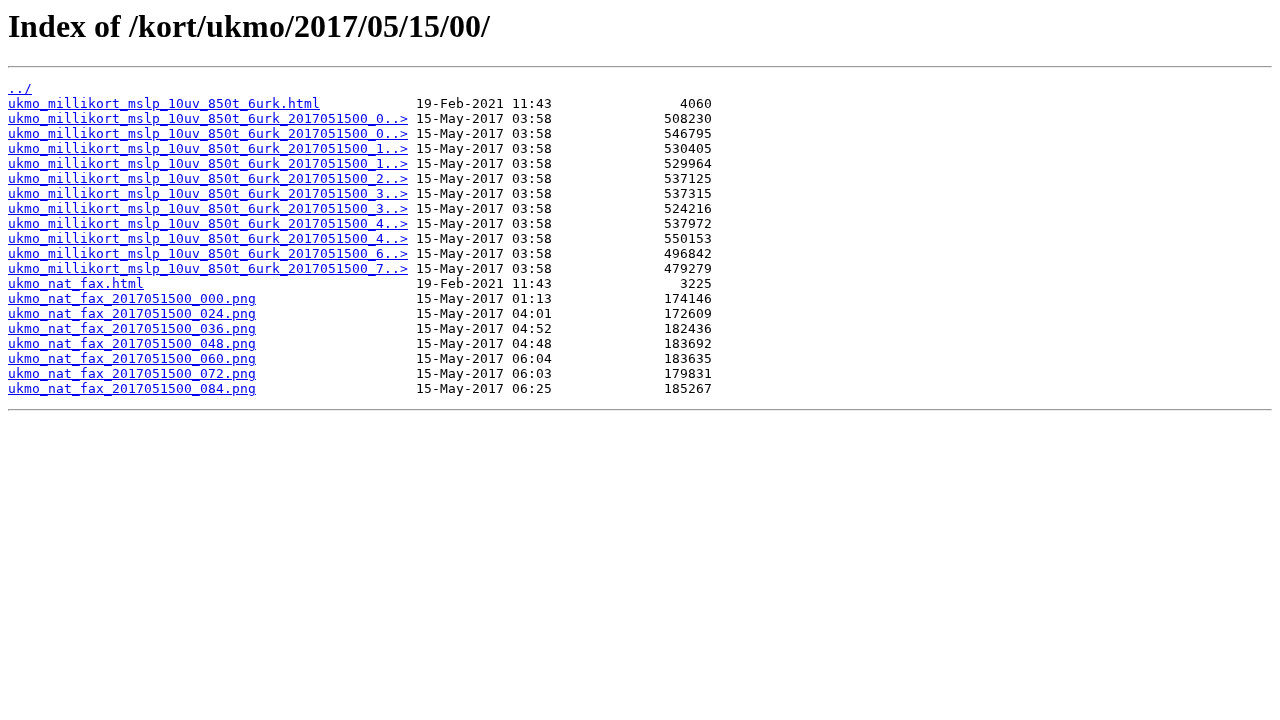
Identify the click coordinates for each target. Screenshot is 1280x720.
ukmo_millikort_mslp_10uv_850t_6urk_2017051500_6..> (208, 253)
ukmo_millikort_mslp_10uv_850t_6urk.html (164, 103)
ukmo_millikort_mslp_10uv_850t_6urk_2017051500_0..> (208, 118)
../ (20, 88)
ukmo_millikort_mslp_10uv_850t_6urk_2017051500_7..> (208, 268)
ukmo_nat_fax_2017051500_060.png (132, 358)
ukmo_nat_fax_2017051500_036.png (132, 328)
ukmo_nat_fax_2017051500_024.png (132, 313)
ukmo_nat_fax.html (76, 283)
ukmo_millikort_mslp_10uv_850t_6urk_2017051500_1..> (208, 148)
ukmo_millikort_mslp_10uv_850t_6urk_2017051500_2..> (208, 178)
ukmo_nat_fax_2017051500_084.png (132, 388)
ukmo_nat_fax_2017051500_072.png (132, 373)
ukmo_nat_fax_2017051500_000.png (132, 298)
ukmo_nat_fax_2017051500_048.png (132, 343)
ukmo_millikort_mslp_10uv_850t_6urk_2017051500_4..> (208, 223)
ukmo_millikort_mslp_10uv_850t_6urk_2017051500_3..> (208, 193)
